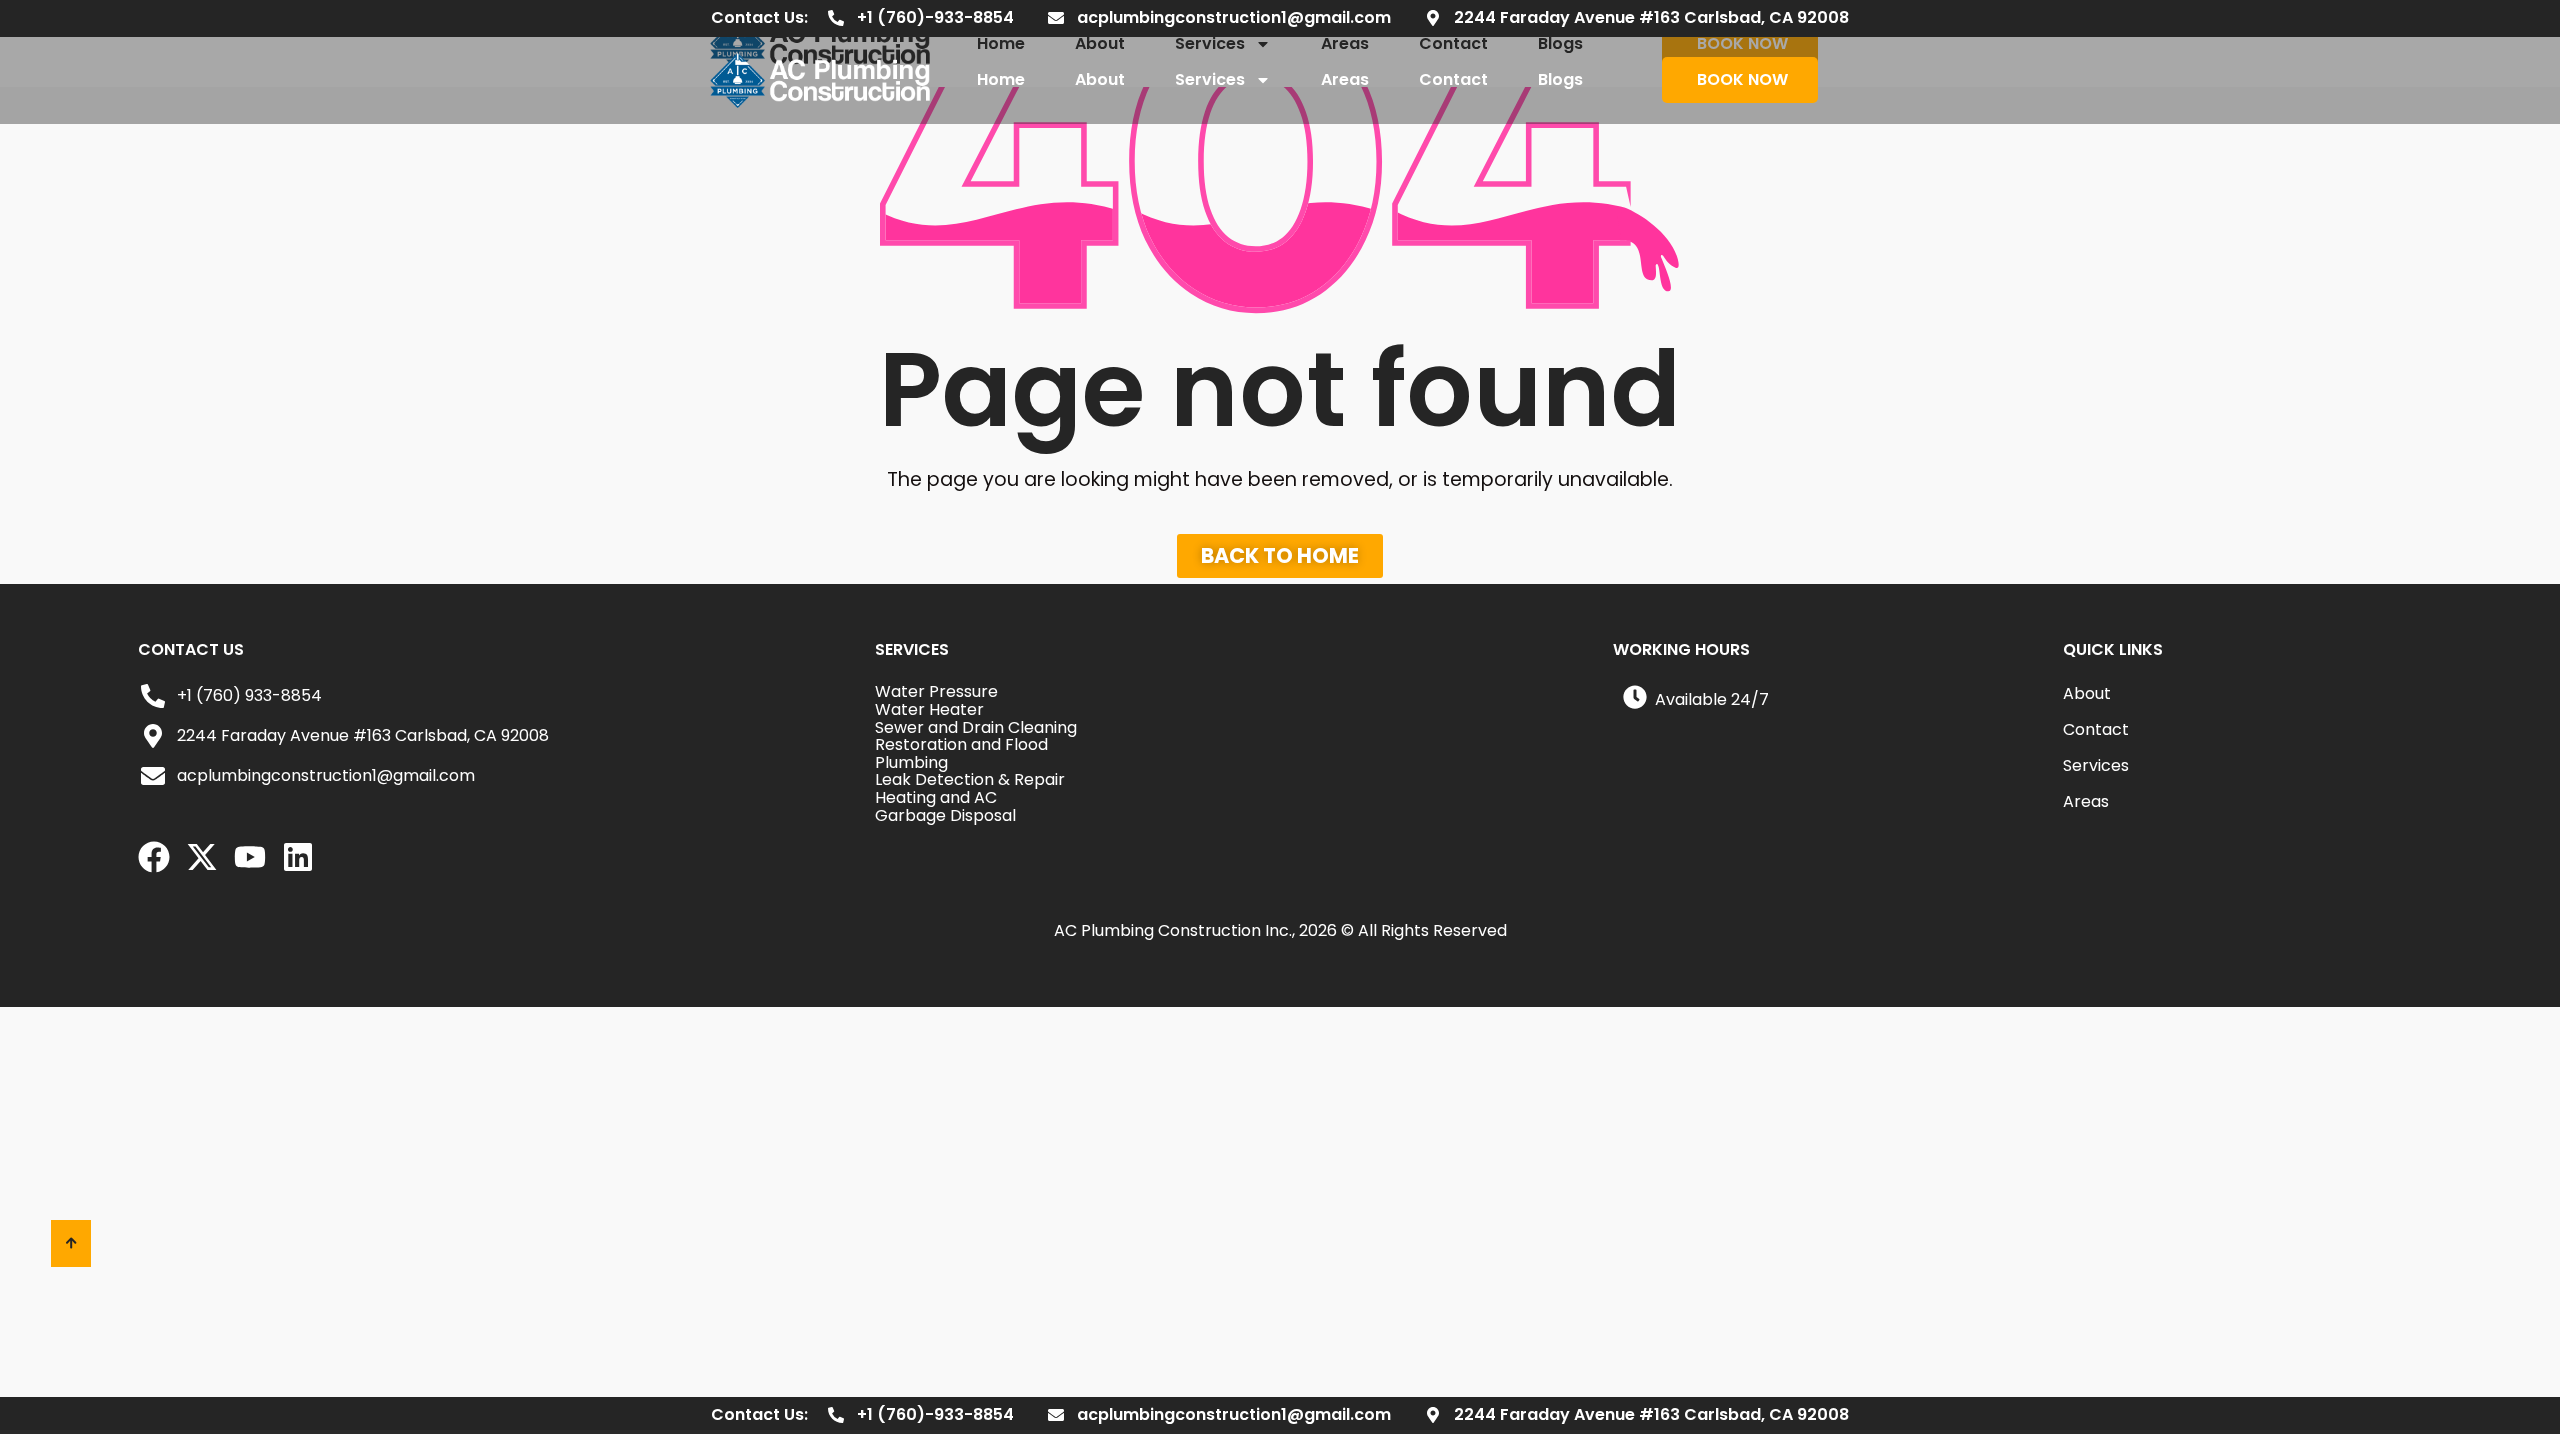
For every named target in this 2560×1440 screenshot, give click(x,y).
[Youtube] (250, 857)
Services (1210, 79)
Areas (1345, 79)
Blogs (1560, 79)
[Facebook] (154, 857)
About (1100, 79)
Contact (1453, 79)
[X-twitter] (202, 857)
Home (1001, 79)
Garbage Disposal (945, 815)
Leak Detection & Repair (970, 779)
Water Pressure (936, 691)
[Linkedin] (298, 857)
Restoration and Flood (961, 744)
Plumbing (911, 762)
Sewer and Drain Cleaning (976, 727)
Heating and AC (936, 797)
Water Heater (929, 709)
